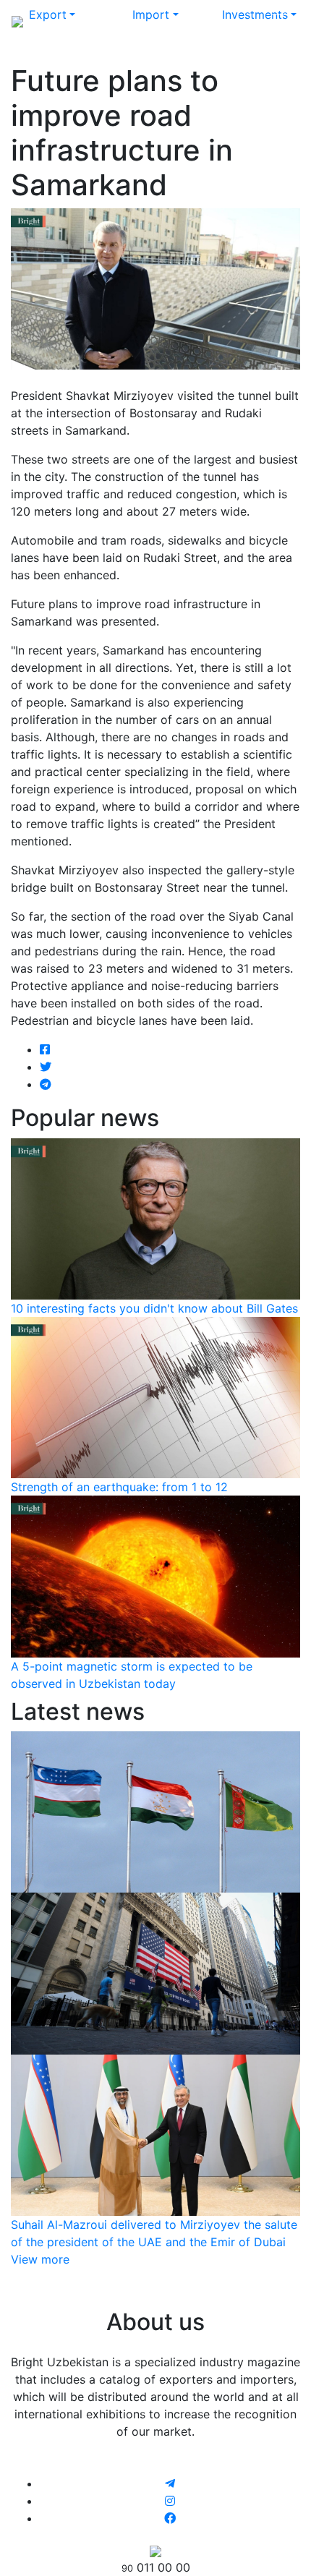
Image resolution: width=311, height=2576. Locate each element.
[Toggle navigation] (279, 20)
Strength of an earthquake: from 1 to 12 (119, 1487)
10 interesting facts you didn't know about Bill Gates (154, 1308)
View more (40, 2259)
